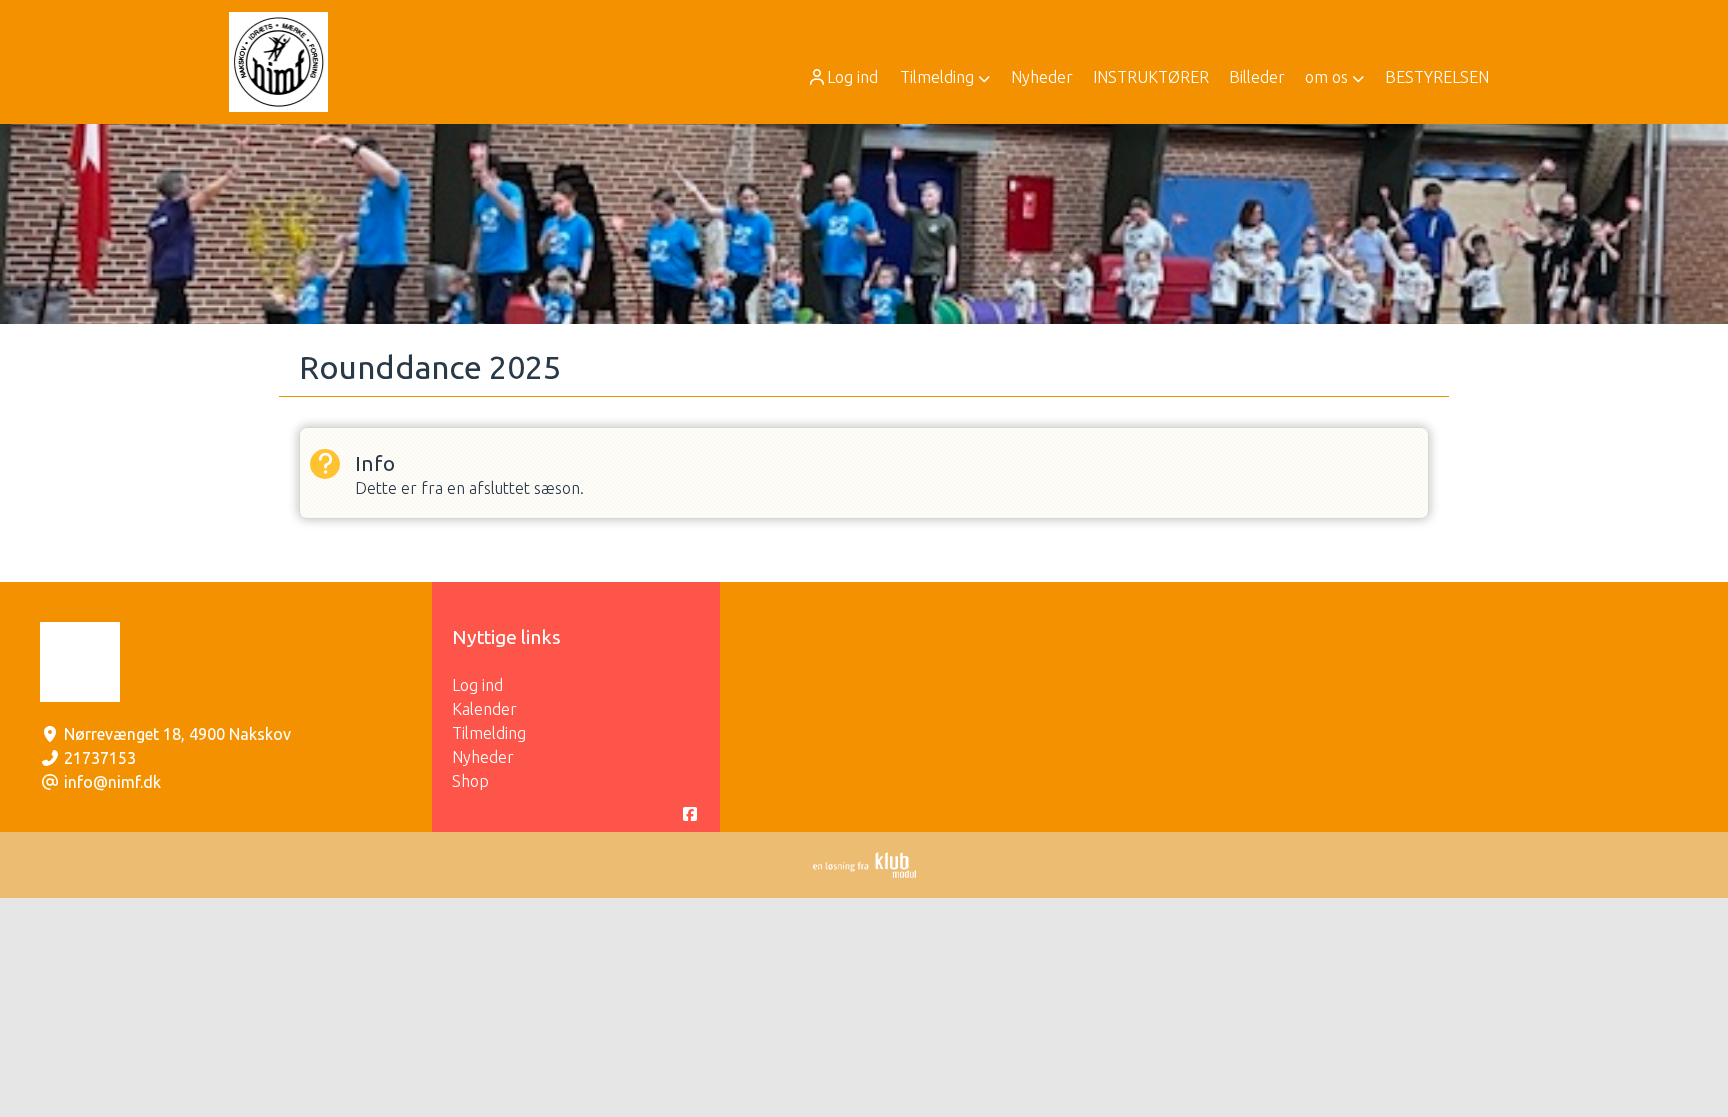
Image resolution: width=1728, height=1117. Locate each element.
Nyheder (483, 757)
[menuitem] (844, 77)
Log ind (852, 77)
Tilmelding (489, 733)
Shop (470, 781)
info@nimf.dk (112, 782)
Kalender (484, 709)
